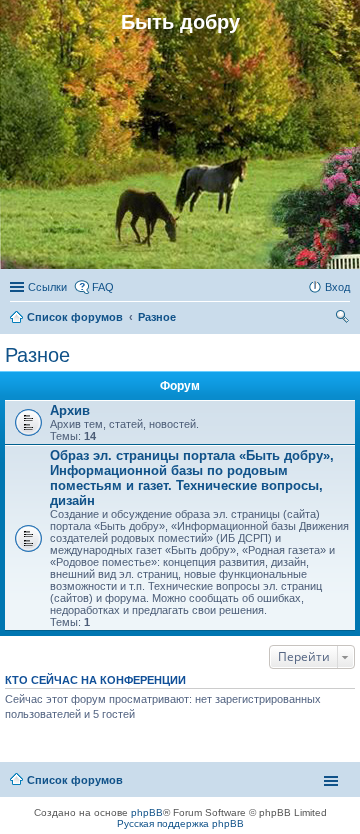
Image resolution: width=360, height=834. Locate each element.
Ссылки (47, 287)
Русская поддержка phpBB (180, 823)
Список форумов (75, 780)
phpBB (147, 812)
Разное (37, 355)
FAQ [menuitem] (103, 287)
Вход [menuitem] (337, 287)
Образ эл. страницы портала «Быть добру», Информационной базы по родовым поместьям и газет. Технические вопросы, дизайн (192, 478)
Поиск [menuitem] (344, 319)
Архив (70, 410)
